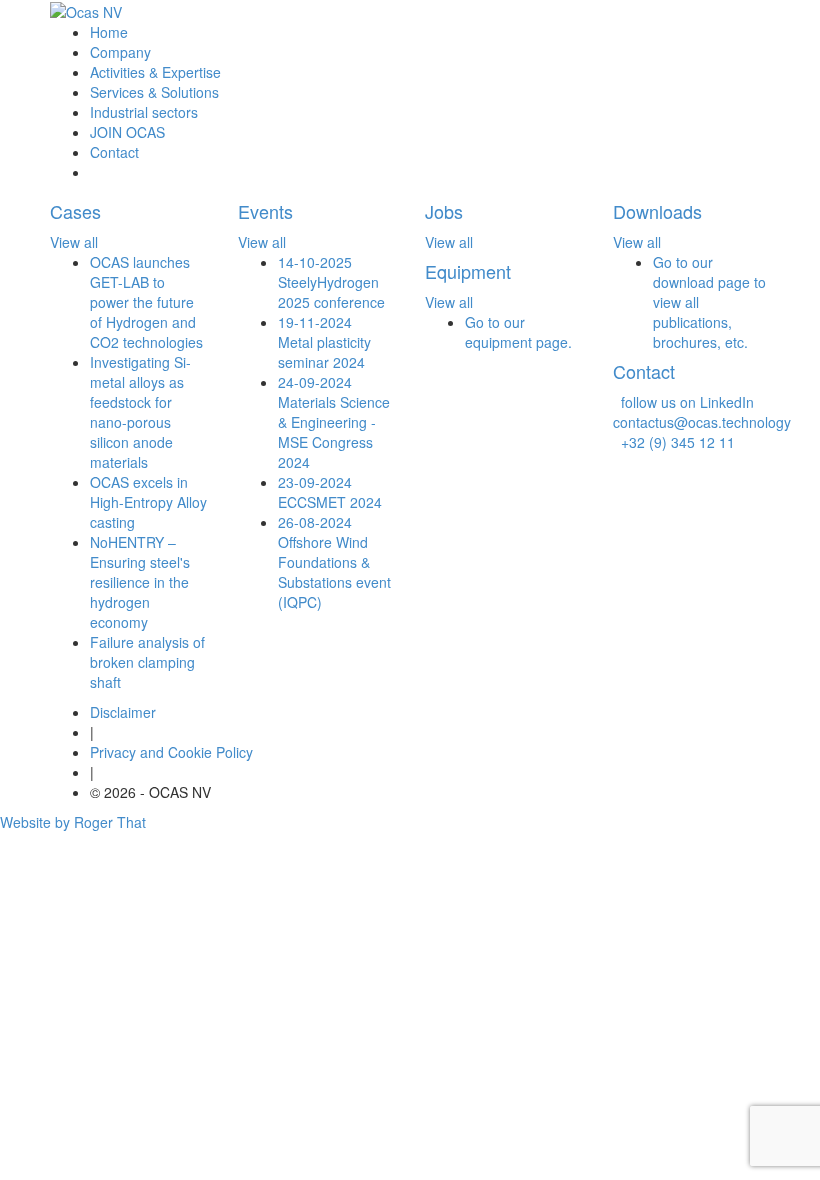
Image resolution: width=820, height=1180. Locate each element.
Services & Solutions (154, 92)
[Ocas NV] (86, 11)
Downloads (657, 211)
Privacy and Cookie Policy (171, 752)
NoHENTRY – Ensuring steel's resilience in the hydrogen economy (140, 582)
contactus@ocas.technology (702, 412)
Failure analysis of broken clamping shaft (147, 662)
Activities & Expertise (155, 72)
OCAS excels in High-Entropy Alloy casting (148, 502)
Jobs (444, 211)
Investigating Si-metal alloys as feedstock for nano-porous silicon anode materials (140, 412)
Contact (114, 152)
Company (120, 52)
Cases (75, 211)
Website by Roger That (73, 822)
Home (109, 32)
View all (74, 242)
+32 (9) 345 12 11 (674, 442)
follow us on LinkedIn (683, 402)
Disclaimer (123, 712)
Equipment (468, 271)
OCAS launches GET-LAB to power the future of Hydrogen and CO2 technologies (146, 302)
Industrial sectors (144, 112)
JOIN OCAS (127, 132)
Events (265, 211)
